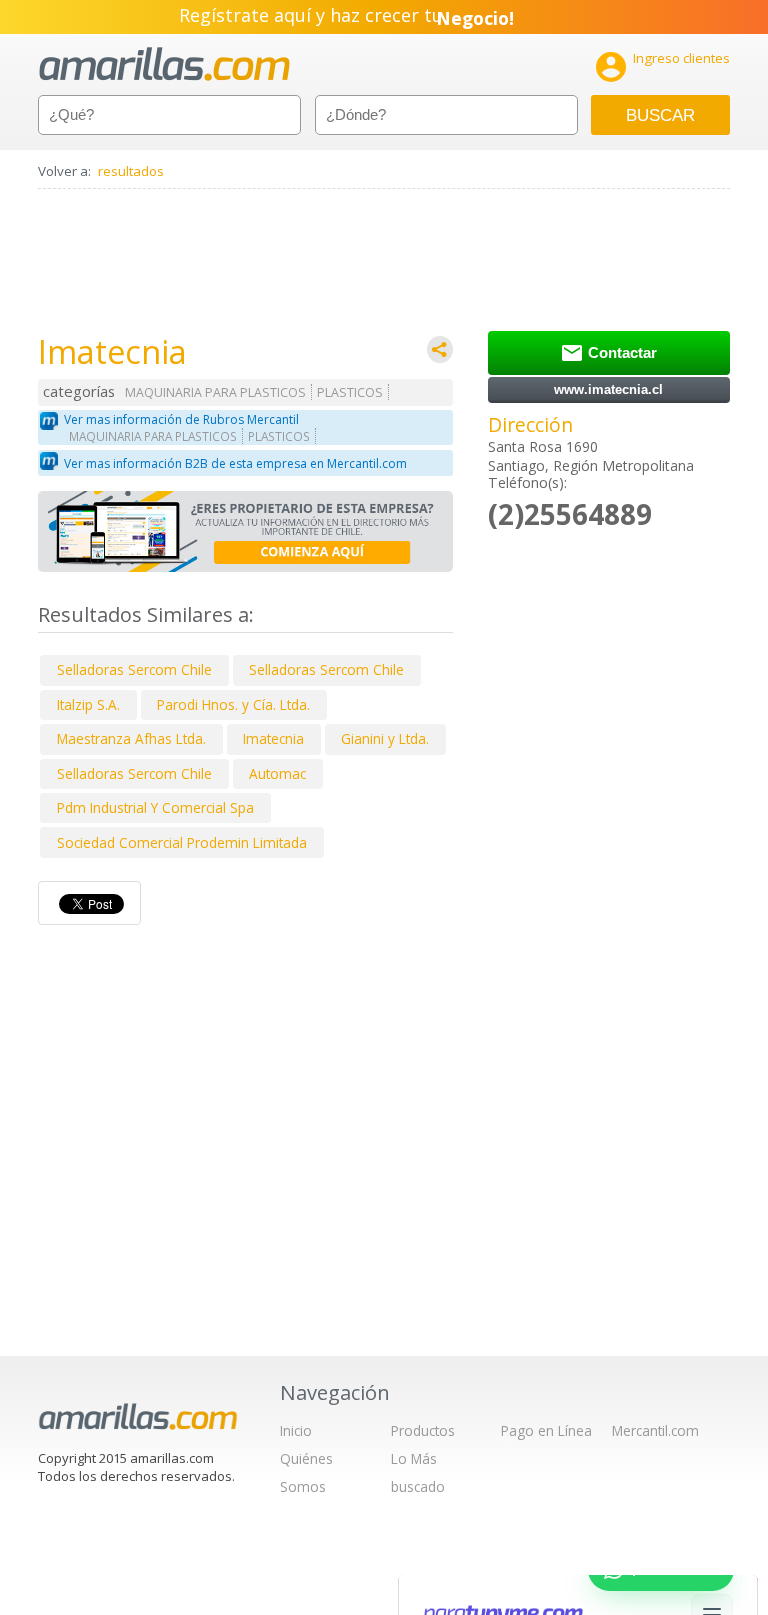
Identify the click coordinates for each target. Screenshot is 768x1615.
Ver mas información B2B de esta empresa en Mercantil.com (235, 463)
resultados (131, 171)
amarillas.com (164, 64)
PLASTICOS (350, 392)
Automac (277, 773)
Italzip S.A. (88, 704)
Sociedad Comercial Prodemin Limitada (182, 842)
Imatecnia (273, 738)
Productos (423, 1430)
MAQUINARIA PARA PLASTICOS (215, 392)
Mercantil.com (655, 1430)
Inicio (296, 1430)
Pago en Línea (546, 1430)
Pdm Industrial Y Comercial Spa (155, 807)
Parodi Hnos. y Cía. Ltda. (233, 704)
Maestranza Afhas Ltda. (131, 738)
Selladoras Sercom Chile (134, 669)
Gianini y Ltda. (385, 738)
